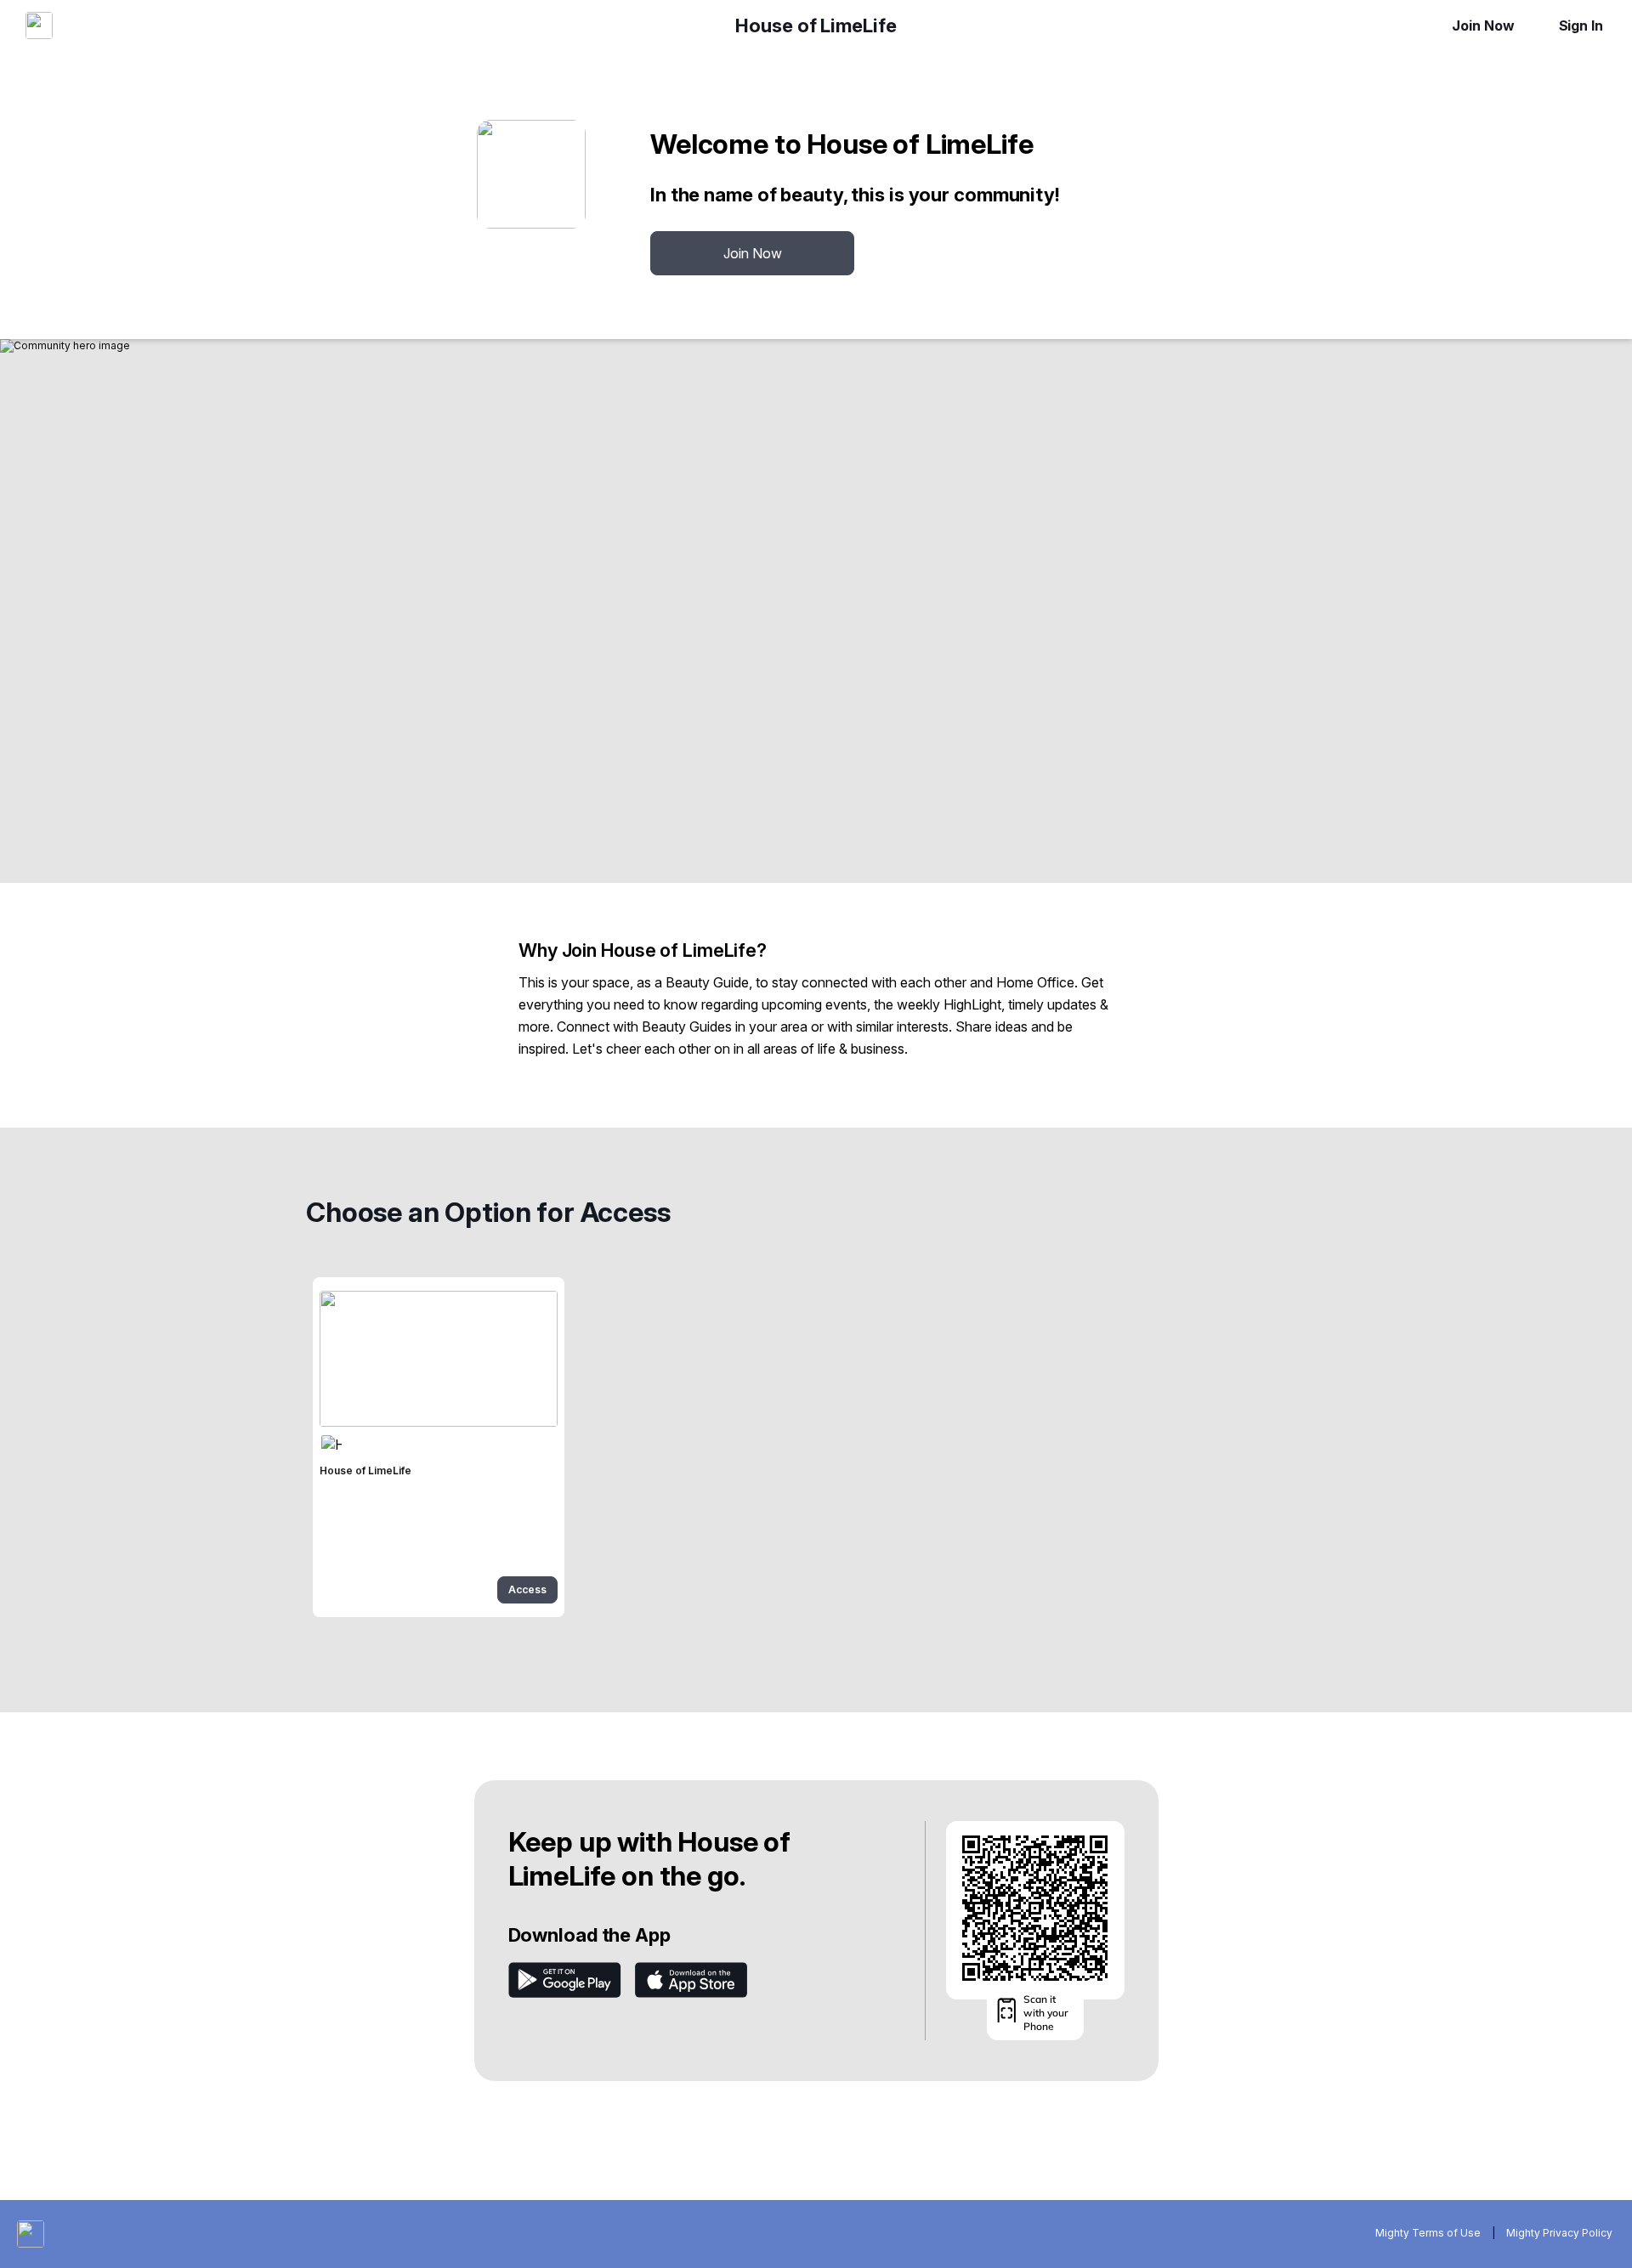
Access (527, 1589)
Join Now (1483, 25)
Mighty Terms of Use (1428, 2233)
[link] (439, 1447)
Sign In (1581, 25)
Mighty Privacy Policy (1559, 2233)
